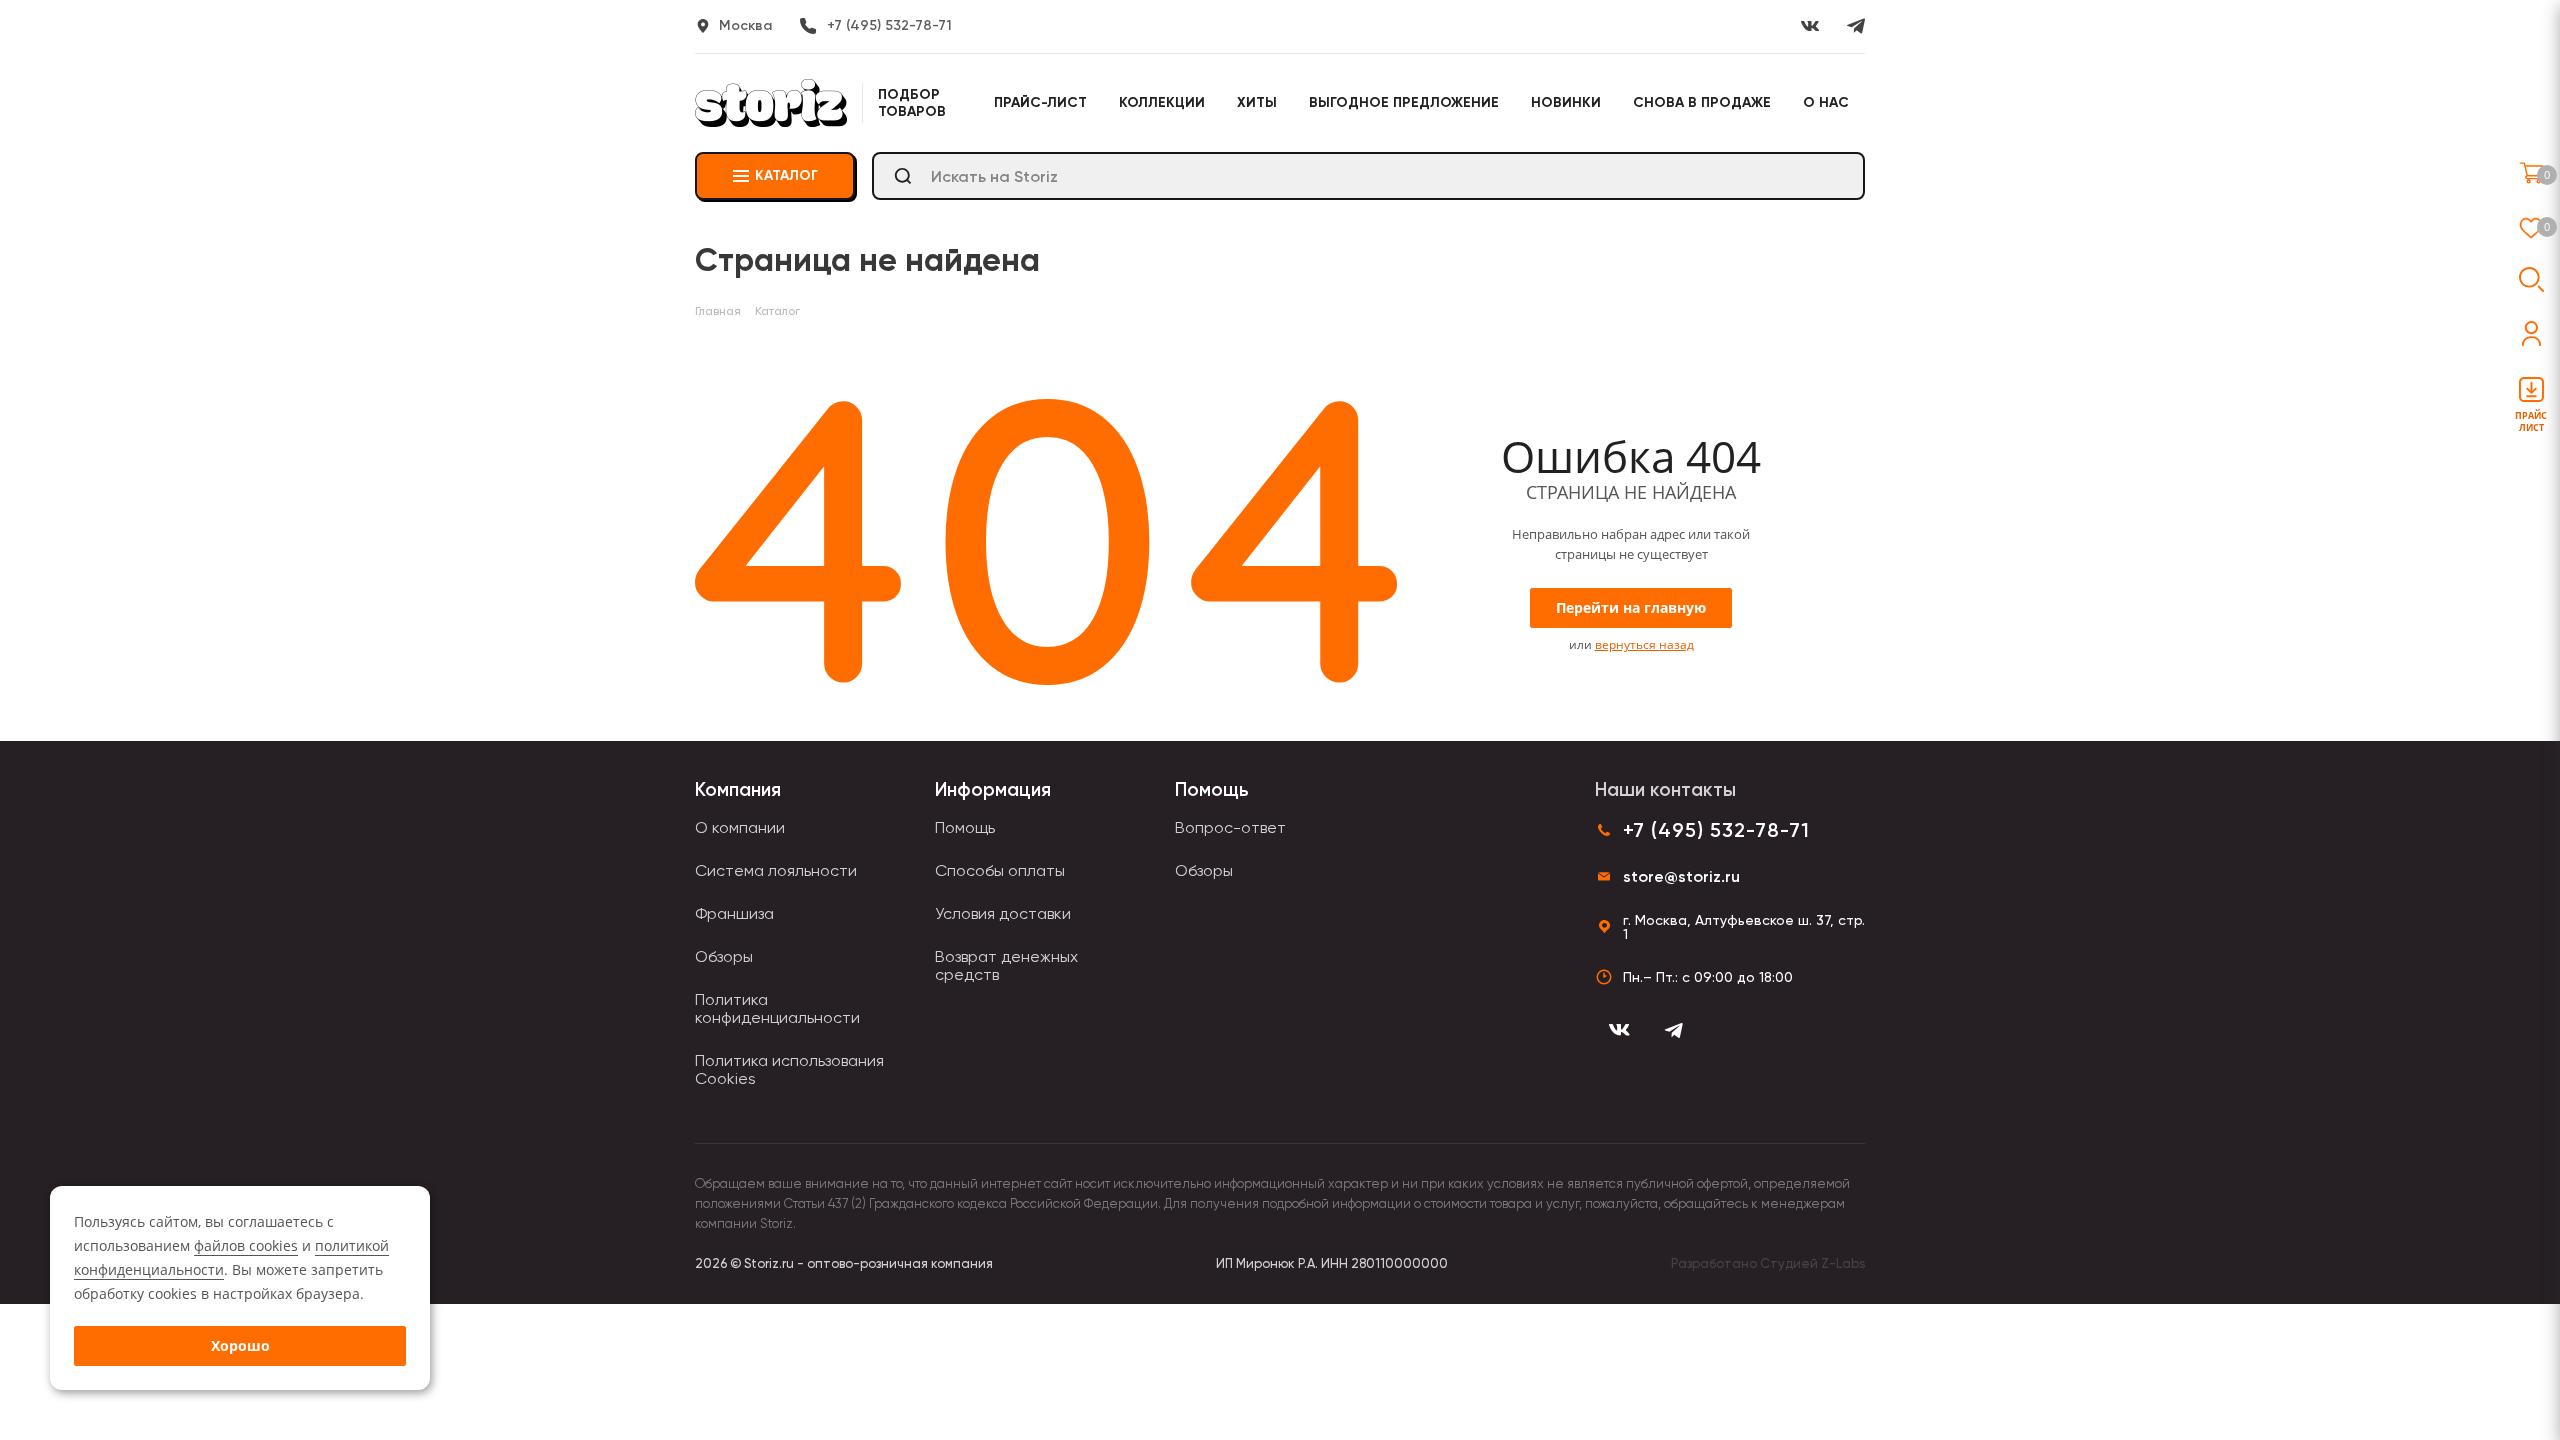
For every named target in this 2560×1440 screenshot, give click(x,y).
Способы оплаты (1000, 870)
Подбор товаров (912, 103)
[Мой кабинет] (2531, 333)
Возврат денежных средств (1006, 965)
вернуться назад (1644, 644)
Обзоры (724, 956)
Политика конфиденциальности (777, 1008)
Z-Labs (1843, 1263)
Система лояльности (776, 870)
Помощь (965, 827)
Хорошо (240, 1345)
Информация (993, 789)
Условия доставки (1003, 913)
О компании (740, 827)
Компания (738, 789)
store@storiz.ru (1681, 876)
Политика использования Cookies (789, 1069)
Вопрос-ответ (1230, 827)
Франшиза (734, 913)
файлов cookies (246, 1245)
